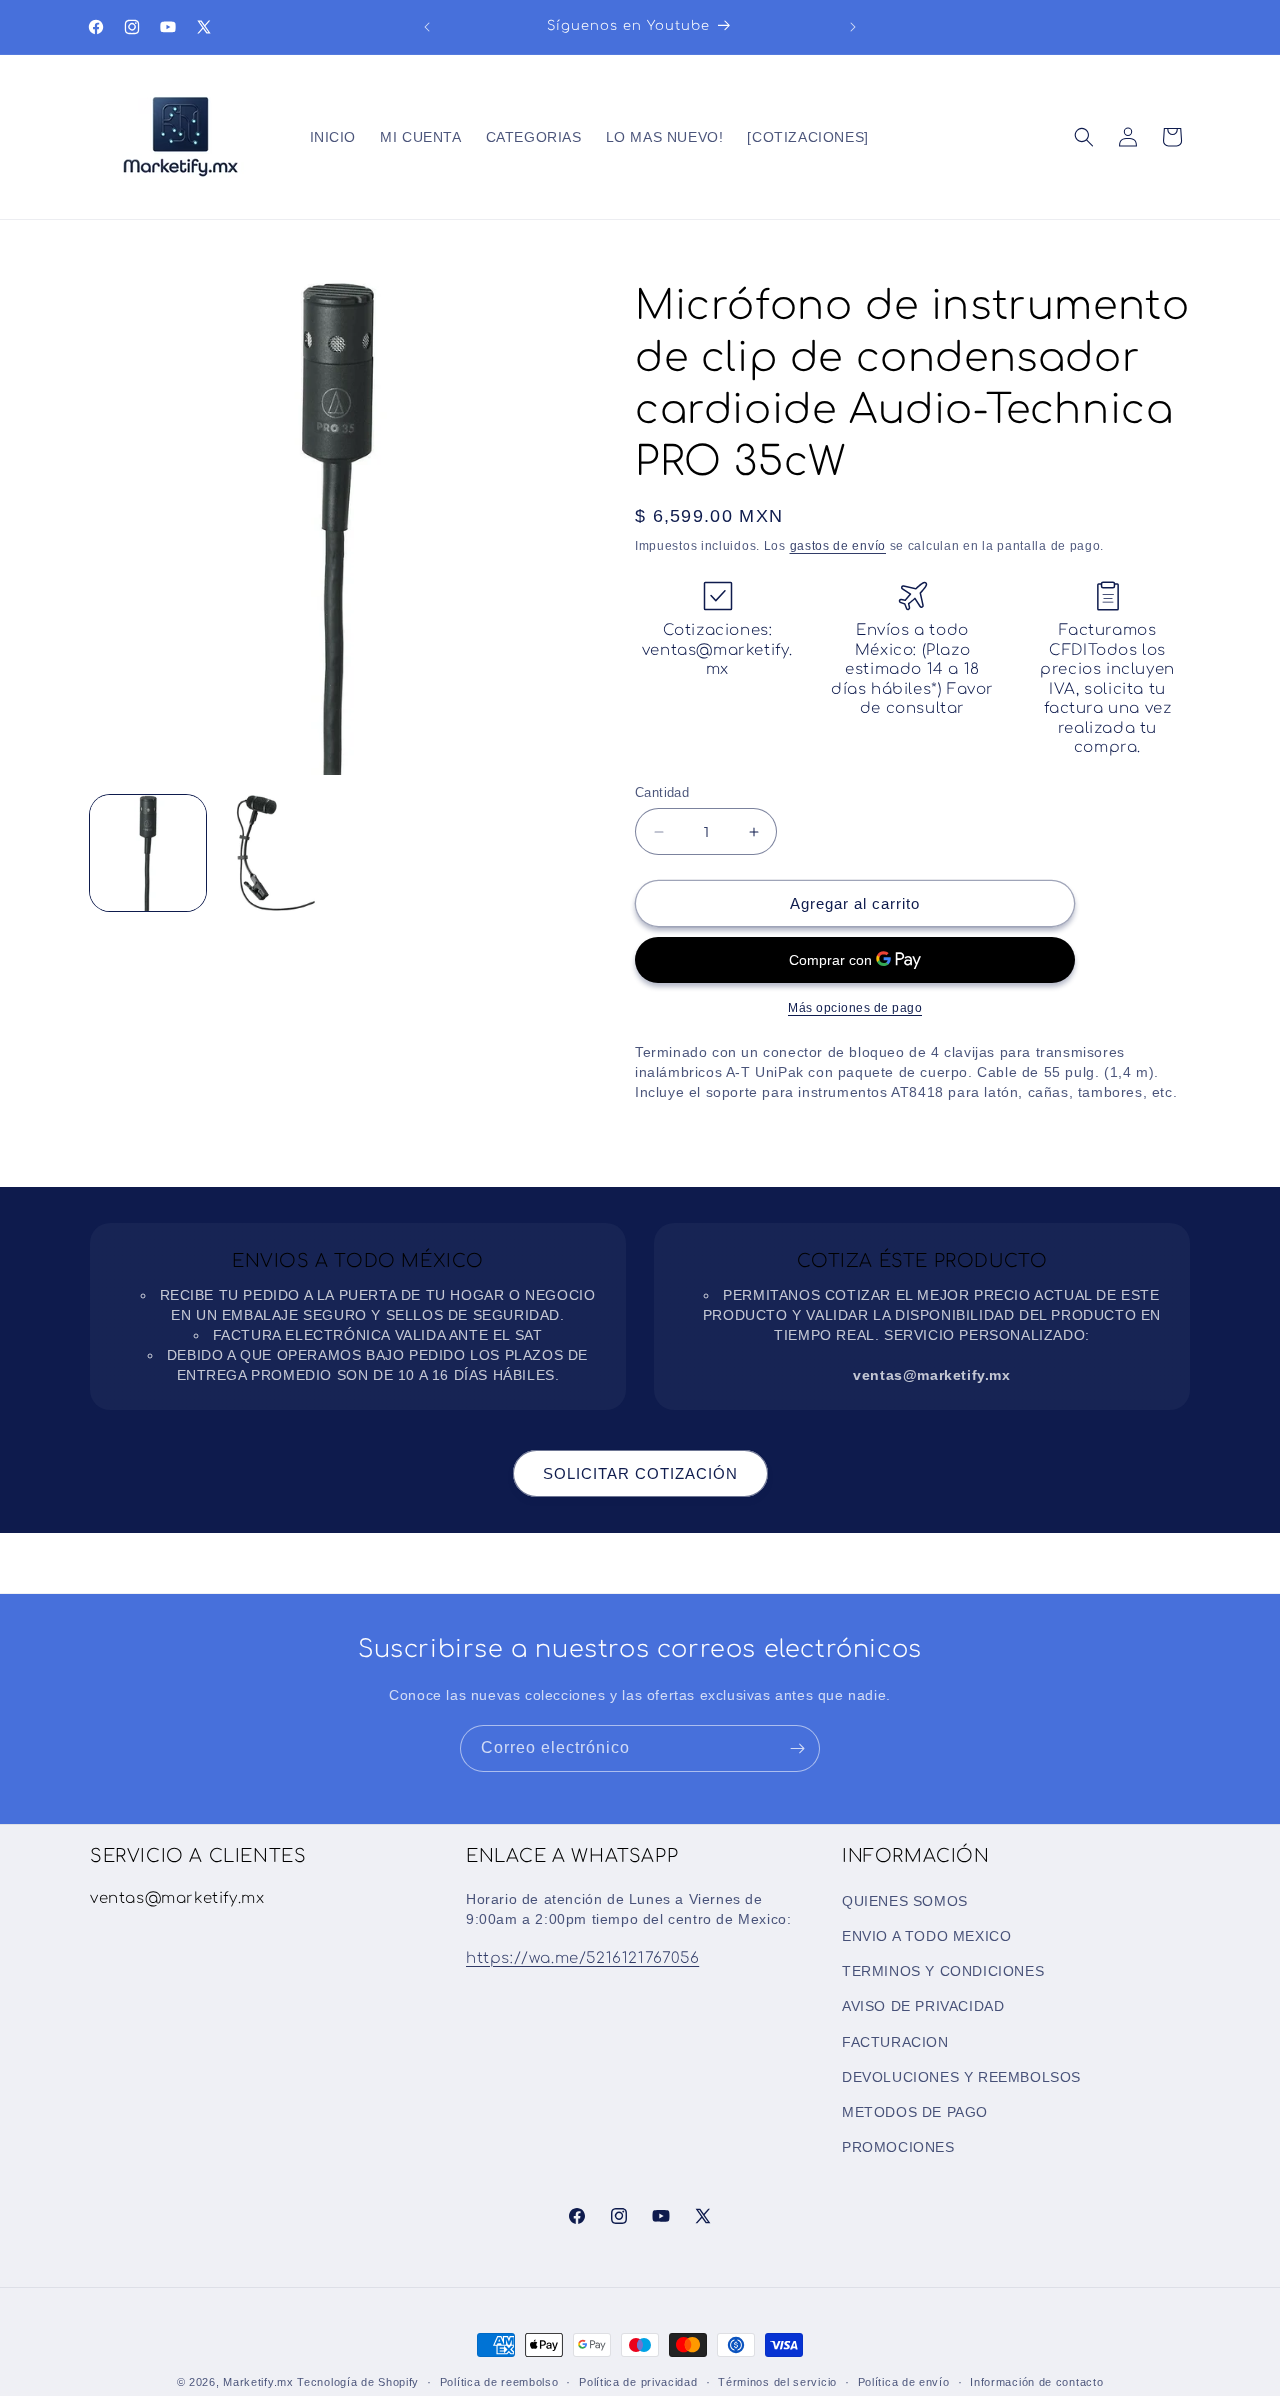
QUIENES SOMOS (905, 1900)
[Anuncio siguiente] (853, 27)
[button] (1084, 137)
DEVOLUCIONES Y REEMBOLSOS (961, 2076)
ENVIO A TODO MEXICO (926, 1935)
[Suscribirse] (797, 1748)
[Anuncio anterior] (427, 27)
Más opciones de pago (855, 1008)
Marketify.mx (258, 2382)
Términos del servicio (777, 2381)
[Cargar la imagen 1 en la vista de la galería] (148, 853)
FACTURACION (895, 2041)
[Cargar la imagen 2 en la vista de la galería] (274, 853)
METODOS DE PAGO (915, 2111)
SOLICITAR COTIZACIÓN (640, 1473)
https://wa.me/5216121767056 (582, 1957)
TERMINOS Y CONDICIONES (943, 1970)
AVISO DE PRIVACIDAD (923, 2006)
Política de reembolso (499, 2381)
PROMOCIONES (898, 2146)
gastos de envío (838, 546)
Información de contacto (1036, 2381)
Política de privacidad (638, 2381)
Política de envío (904, 2381)
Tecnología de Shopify (358, 2382)
